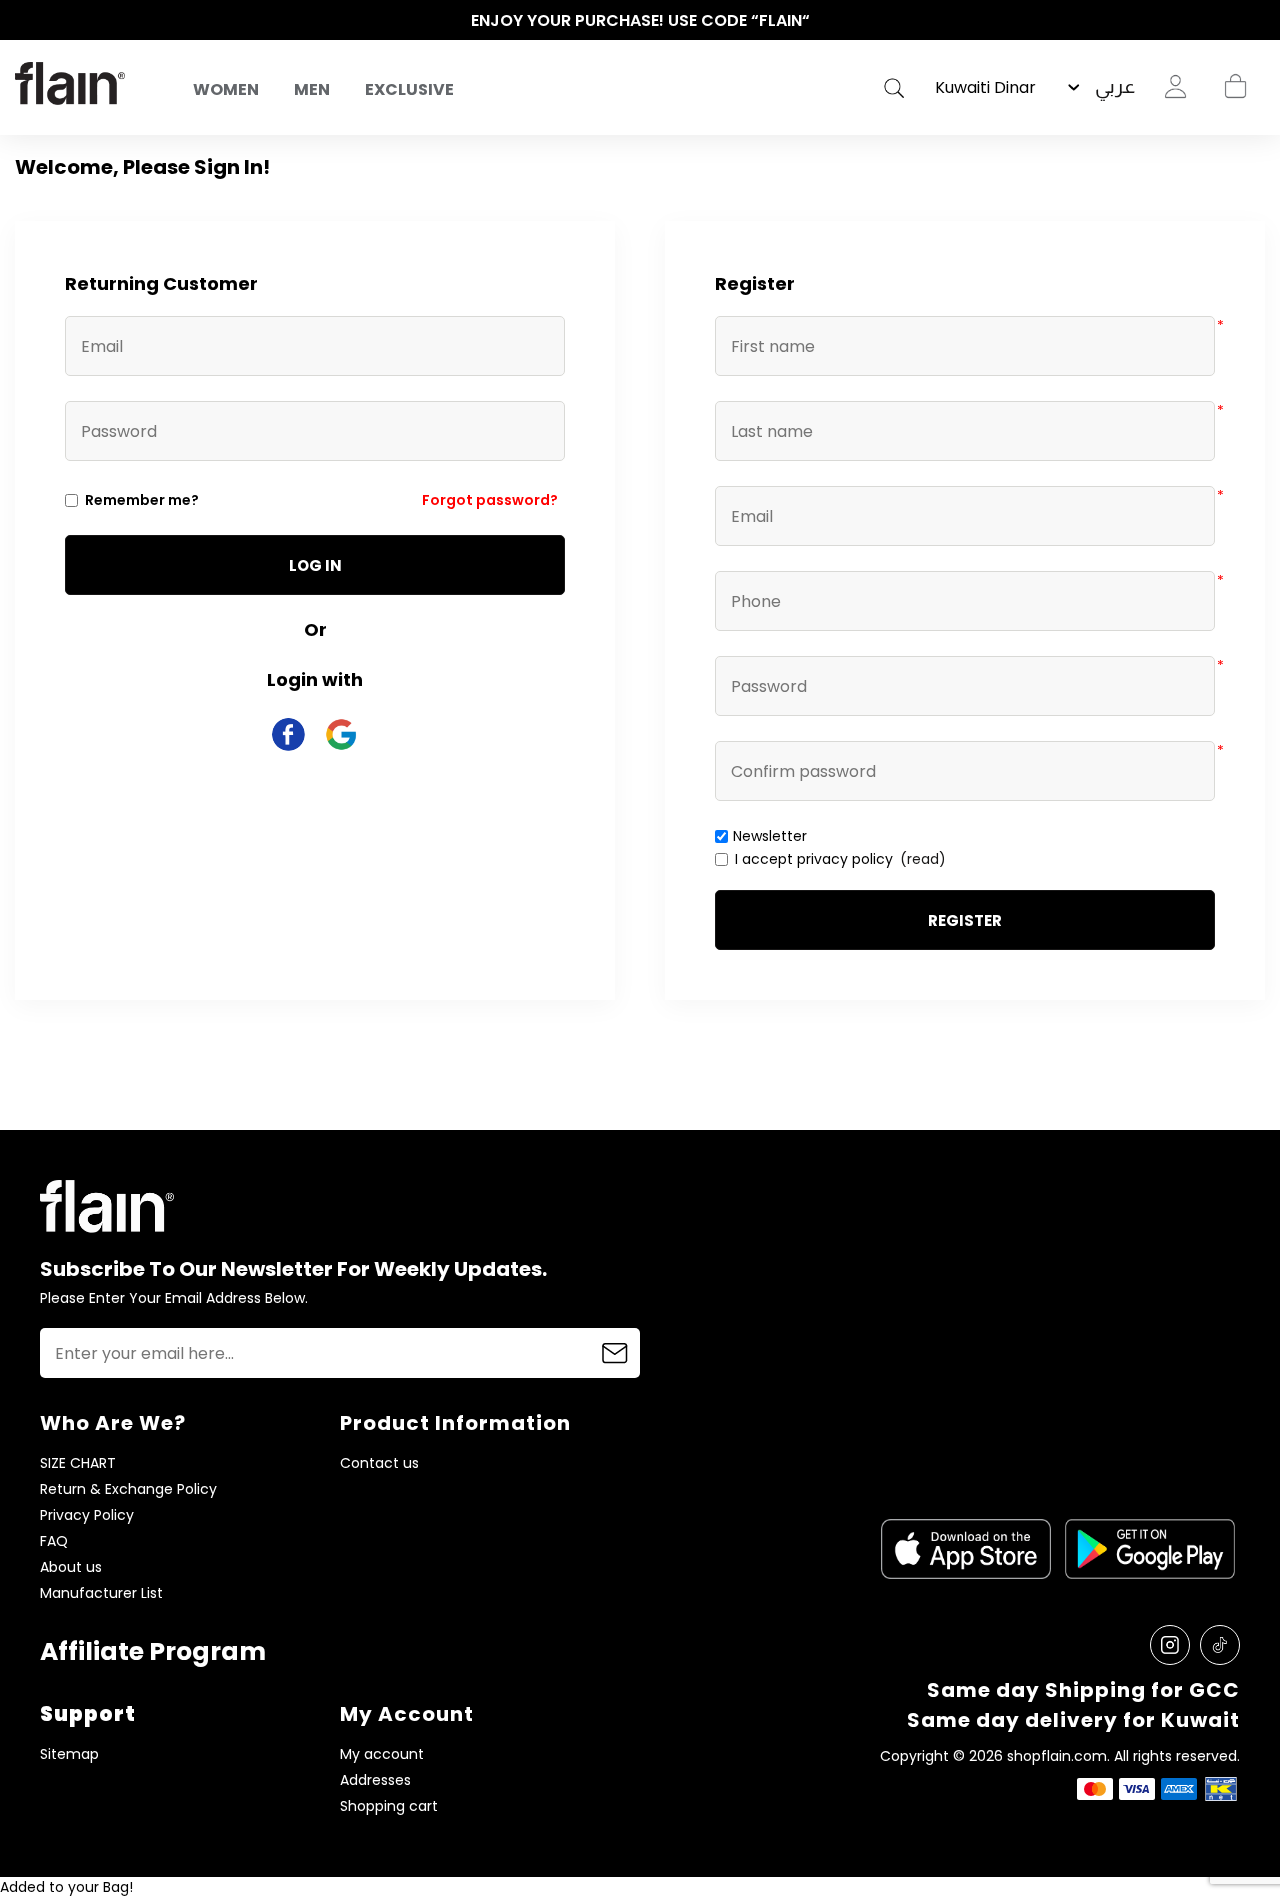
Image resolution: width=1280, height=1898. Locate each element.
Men (312, 89)
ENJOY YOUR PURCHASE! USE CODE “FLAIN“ (640, 20)
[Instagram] (1170, 1645)
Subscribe (615, 1353)
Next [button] (1255, 21)
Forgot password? (490, 500)
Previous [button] (25, 21)
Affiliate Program (153, 1651)
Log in (315, 565)
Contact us (379, 1463)
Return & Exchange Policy (128, 1489)
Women (226, 89)
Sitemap (69, 1754)
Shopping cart (1235, 87)
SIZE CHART (78, 1463)
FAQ (54, 1541)
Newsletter (770, 836)
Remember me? (142, 500)
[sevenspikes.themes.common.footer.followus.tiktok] (1220, 1645)
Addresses (375, 1780)
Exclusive (409, 89)
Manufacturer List (101, 1593)
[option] (640, 21)
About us (71, 1567)
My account (382, 1754)
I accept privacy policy (814, 859)
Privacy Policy (87, 1515)
